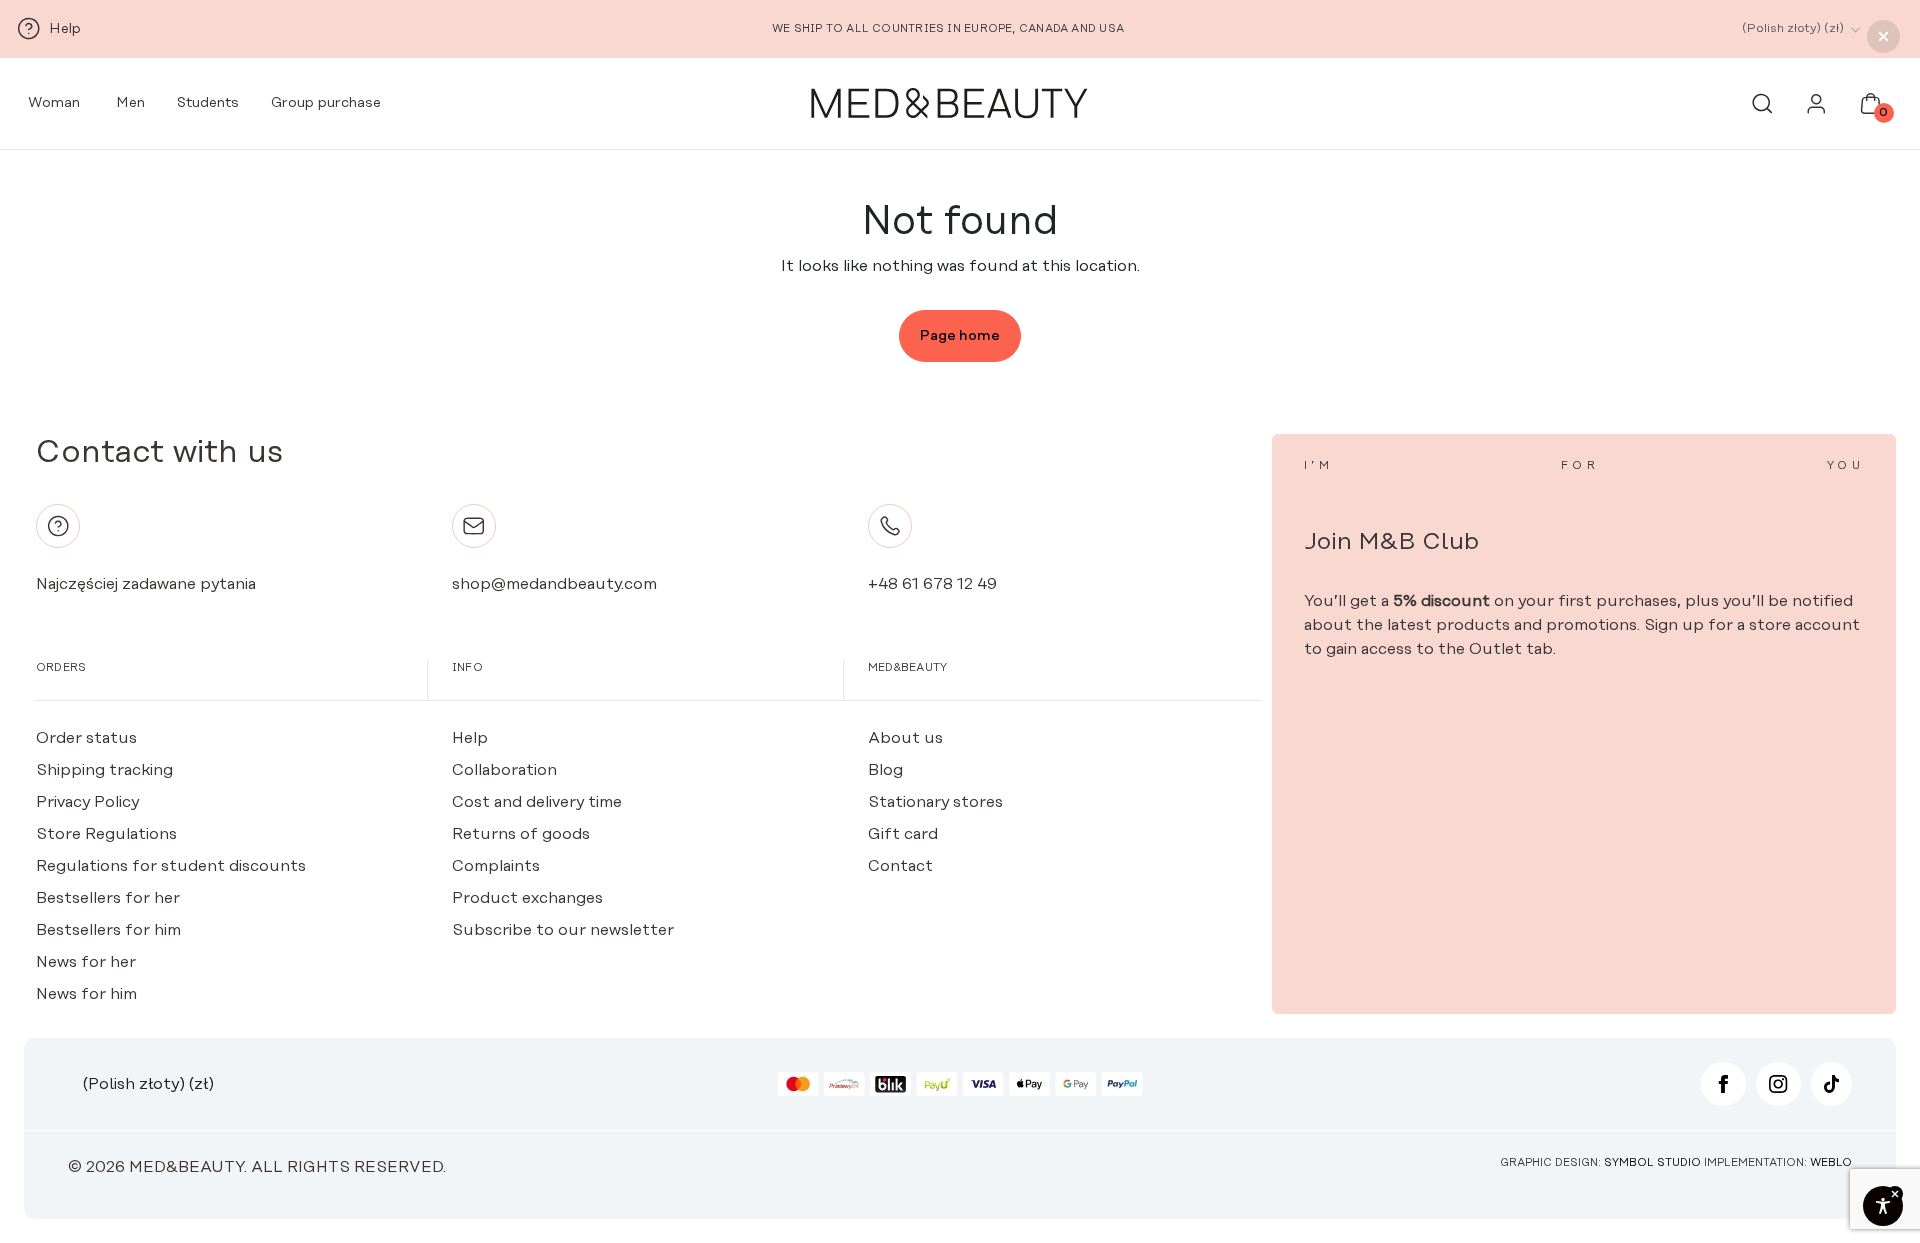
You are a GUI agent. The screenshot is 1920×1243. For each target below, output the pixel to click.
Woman (52, 103)
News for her (86, 962)
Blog (885, 770)
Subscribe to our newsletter (563, 930)
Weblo (1831, 1163)
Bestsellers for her (108, 898)
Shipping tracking (104, 770)
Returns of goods (521, 834)
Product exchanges (527, 898)
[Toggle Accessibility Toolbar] (1883, 1206)
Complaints (496, 866)
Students (208, 103)
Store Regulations (106, 834)
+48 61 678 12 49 (932, 584)
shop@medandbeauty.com (554, 584)
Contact (900, 866)
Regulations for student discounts (171, 866)
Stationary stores (935, 802)
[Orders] (1816, 109)
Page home (960, 336)
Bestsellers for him (108, 930)
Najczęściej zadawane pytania (146, 584)
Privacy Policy (87, 802)
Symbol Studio (1652, 1163)
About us (905, 738)
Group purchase (326, 103)
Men (128, 103)
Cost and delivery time (537, 802)
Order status (86, 738)
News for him (86, 994)
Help (470, 738)
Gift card (903, 834)
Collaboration (504, 770)
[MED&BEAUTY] (948, 104)
